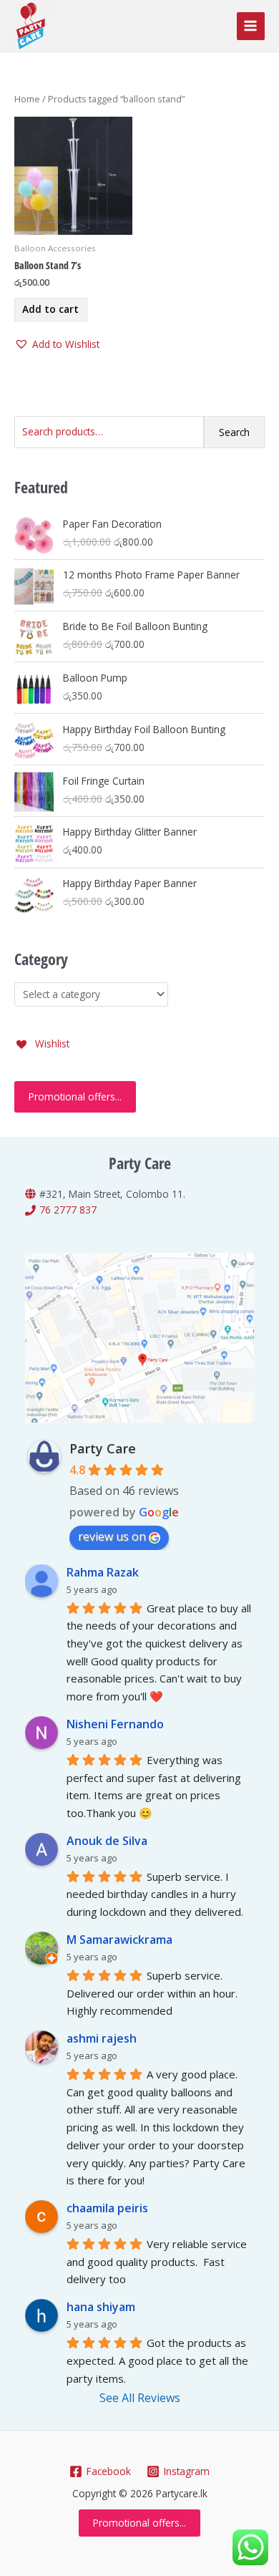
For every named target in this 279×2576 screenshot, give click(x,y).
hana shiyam (101, 2307)
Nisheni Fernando (115, 1724)
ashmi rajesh (102, 2038)
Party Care (103, 1448)
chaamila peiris (107, 2208)
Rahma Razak (103, 1572)
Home (27, 99)
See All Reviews (140, 2398)
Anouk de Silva (107, 1841)
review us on (112, 1536)
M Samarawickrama (119, 1940)
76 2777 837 (68, 1210)
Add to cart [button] (50, 309)
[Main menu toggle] (251, 26)
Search (234, 432)
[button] (57, 345)
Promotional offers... (75, 1096)
